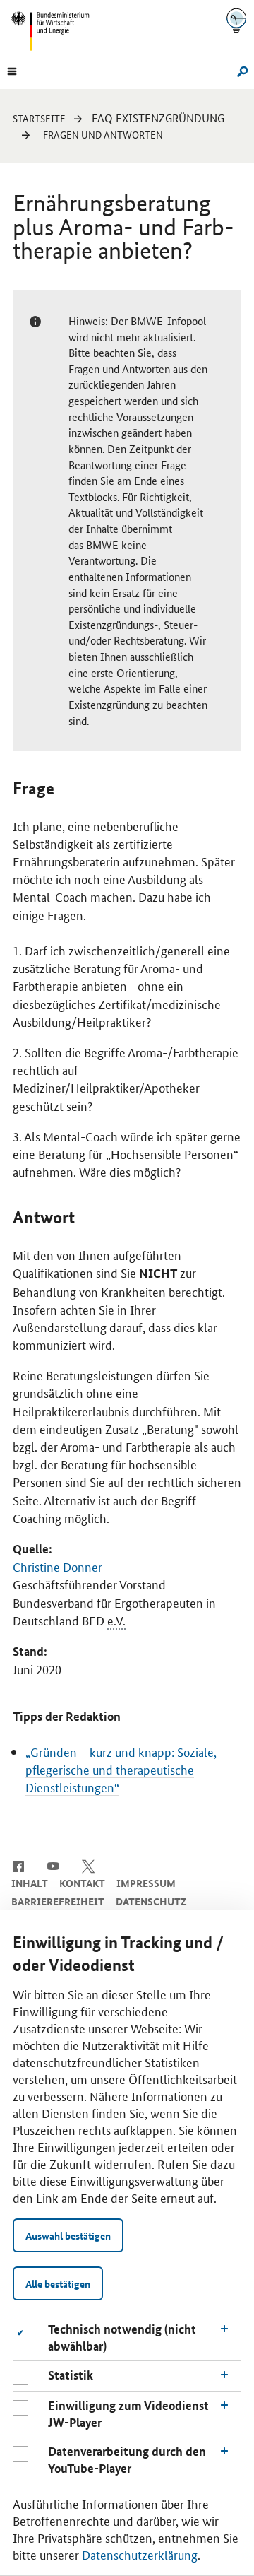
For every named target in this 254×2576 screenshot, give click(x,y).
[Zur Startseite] (236, 20)
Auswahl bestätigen (68, 2235)
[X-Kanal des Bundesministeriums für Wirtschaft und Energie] (89, 1865)
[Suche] (240, 70)
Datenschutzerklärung (140, 2554)
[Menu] (12, 70)
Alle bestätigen (58, 2283)
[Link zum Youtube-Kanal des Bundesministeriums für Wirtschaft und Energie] (53, 1865)
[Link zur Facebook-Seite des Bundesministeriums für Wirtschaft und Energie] (18, 1865)
